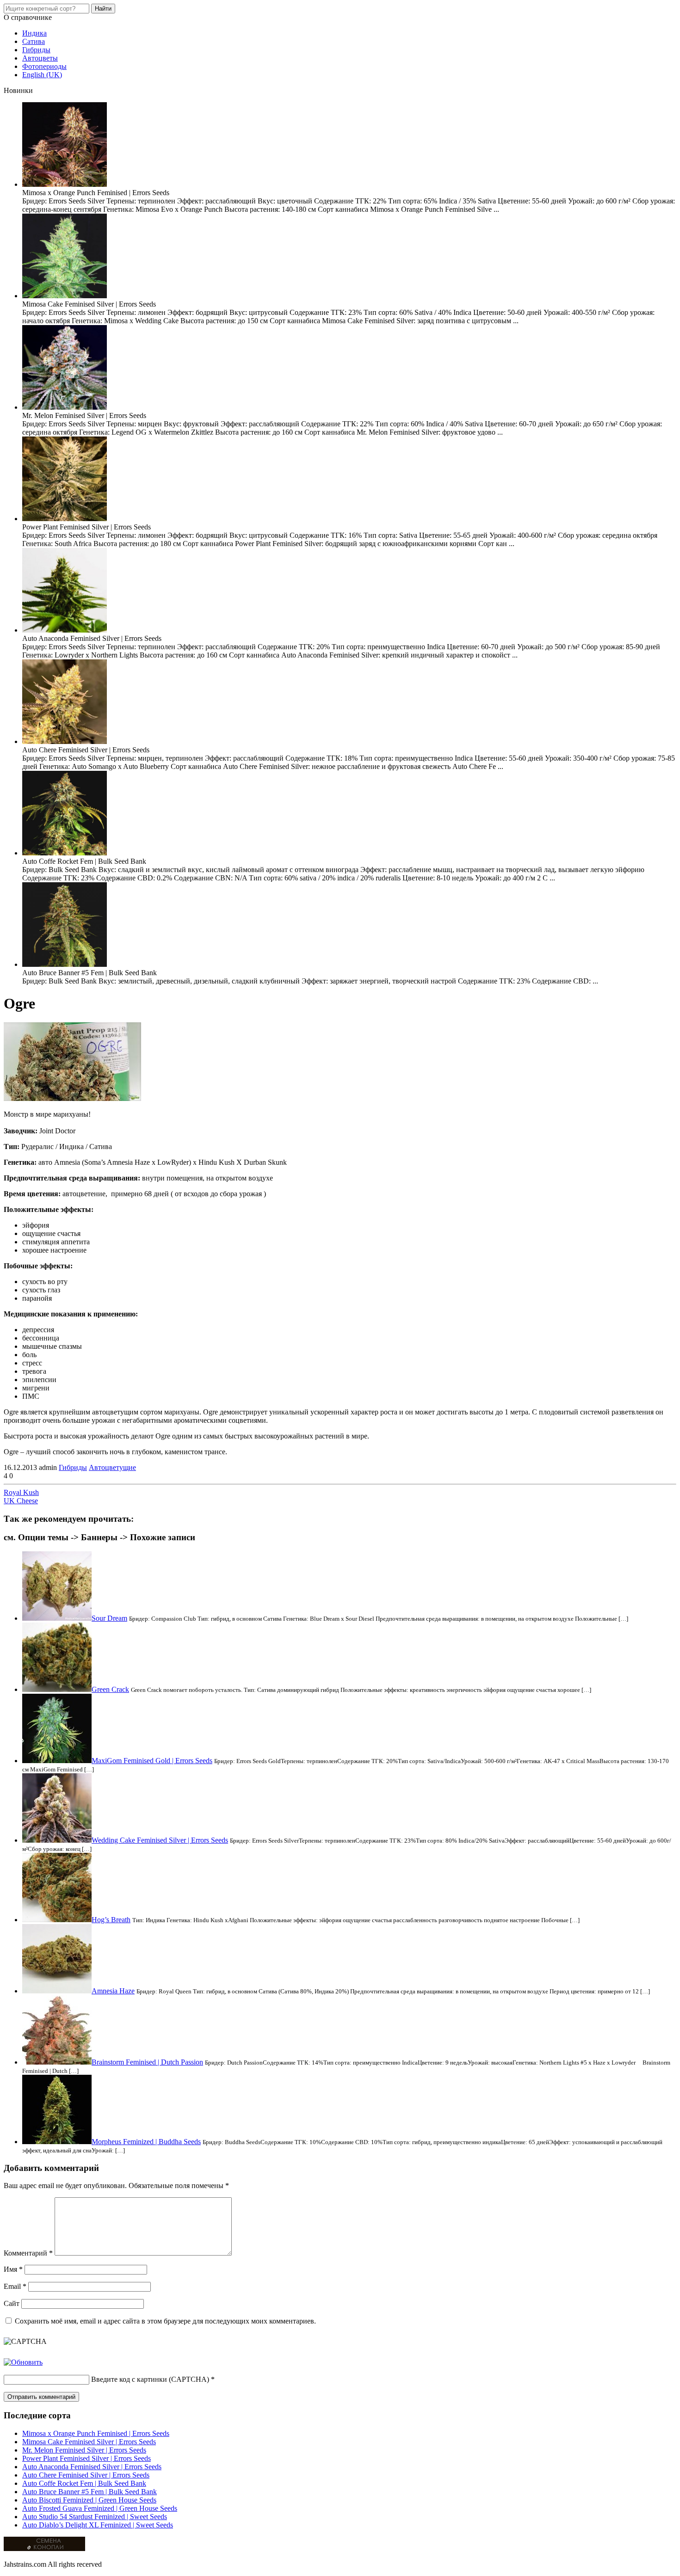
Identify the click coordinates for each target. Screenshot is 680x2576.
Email (15, 2286)
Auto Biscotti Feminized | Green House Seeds (89, 2500)
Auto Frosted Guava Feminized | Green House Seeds (100, 2508)
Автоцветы (40, 58)
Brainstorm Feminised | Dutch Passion (147, 2062)
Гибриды (36, 50)
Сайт (12, 2303)
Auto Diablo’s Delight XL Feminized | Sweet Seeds (98, 2525)
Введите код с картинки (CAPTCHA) (150, 2379)
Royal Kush (21, 1492)
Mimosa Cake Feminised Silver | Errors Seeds (89, 2442)
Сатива (34, 41)
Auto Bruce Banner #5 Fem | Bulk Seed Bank (90, 2492)
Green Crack (110, 1689)
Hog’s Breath (111, 1920)
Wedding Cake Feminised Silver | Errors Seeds (160, 1840)
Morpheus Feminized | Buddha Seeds (146, 2142)
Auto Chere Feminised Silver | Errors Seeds (86, 2475)
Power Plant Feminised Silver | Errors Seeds (87, 2458)
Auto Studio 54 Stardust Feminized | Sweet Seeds (95, 2517)
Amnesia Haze (113, 1991)
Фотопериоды (44, 66)
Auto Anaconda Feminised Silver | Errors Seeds (92, 2467)
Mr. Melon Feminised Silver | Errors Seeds (84, 2450)
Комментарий (28, 2253)
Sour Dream (109, 1618)
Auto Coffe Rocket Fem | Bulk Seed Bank (84, 2483)
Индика (34, 33)
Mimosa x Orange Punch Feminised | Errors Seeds (96, 2433)
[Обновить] (23, 2362)
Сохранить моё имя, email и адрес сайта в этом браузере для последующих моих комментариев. (165, 2321)
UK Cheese (21, 1501)
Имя (13, 2269)
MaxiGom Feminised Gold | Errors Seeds (152, 1761)
